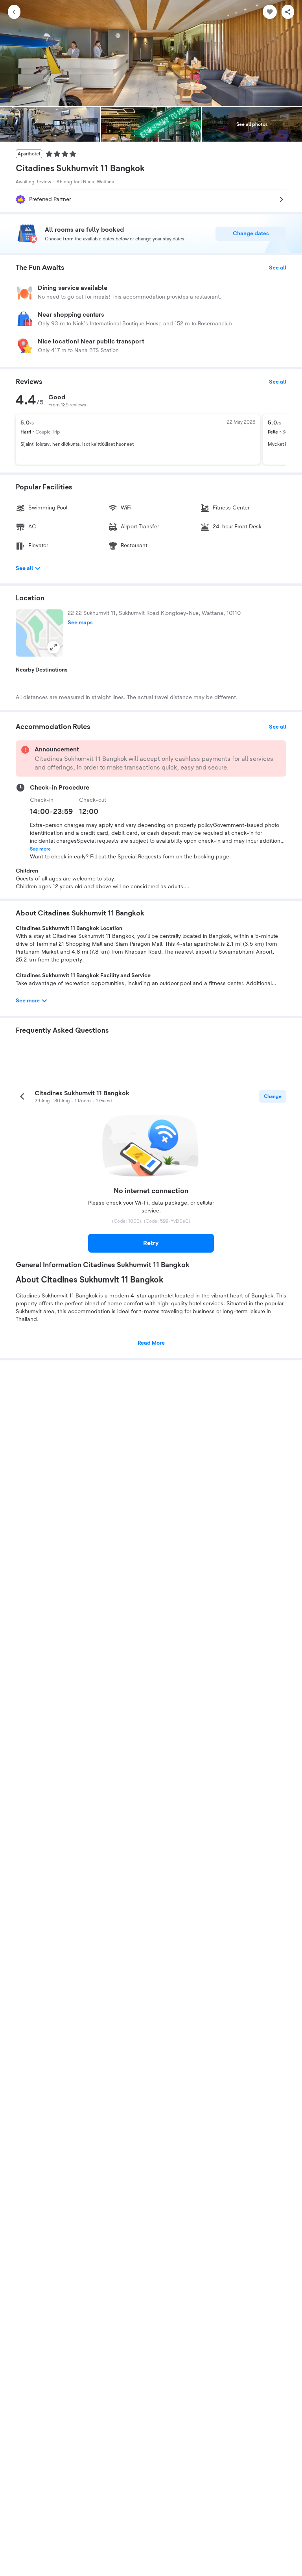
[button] (39, 633)
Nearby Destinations (42, 670)
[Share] (288, 12)
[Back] (14, 12)
